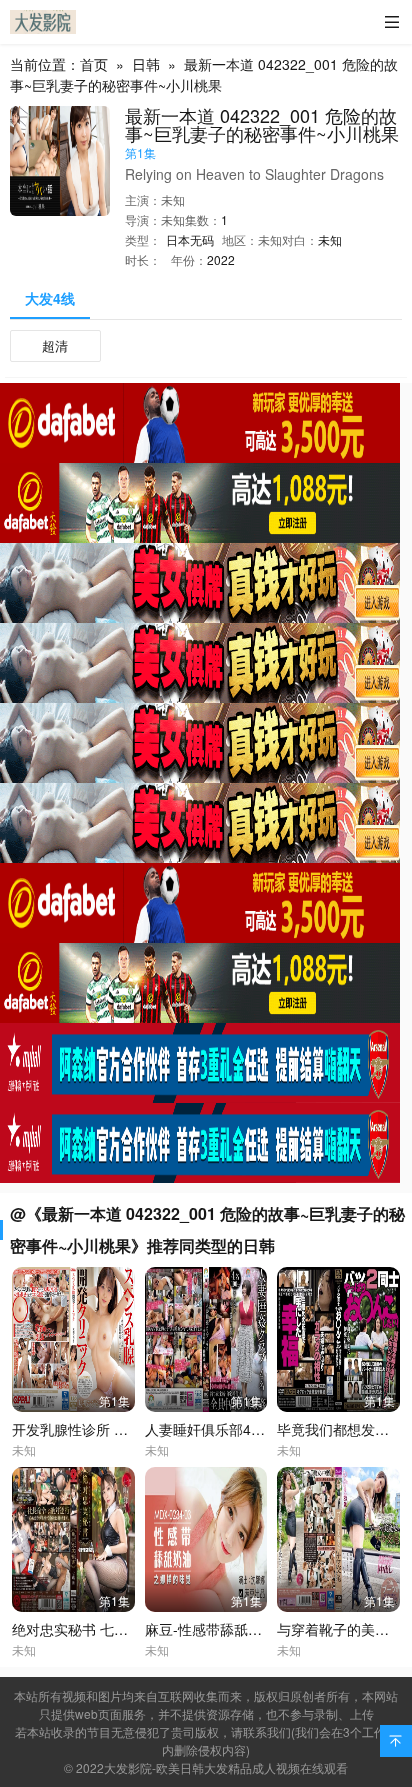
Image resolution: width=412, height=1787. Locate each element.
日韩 (146, 64)
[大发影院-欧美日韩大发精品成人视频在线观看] (43, 22)
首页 (94, 64)
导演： (143, 219)
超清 (55, 345)
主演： (143, 199)
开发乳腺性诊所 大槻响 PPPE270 (116, 1429)
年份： (189, 259)
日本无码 (190, 239)
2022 (221, 259)
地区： (240, 239)
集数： (203, 219)
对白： (300, 239)
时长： (143, 259)
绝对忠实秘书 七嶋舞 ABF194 (104, 1629)
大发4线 (50, 298)
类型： (143, 239)
